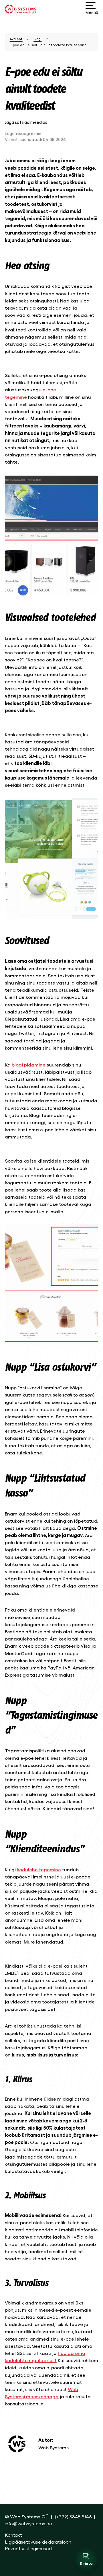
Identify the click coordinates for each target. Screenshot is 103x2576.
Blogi (37, 39)
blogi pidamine (29, 1065)
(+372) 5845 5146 (73, 2516)
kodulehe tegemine (39, 1869)
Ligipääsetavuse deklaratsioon (38, 2542)
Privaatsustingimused (28, 2548)
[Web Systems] (20, 9)
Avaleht (16, 39)
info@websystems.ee (28, 2523)
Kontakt (13, 2535)
